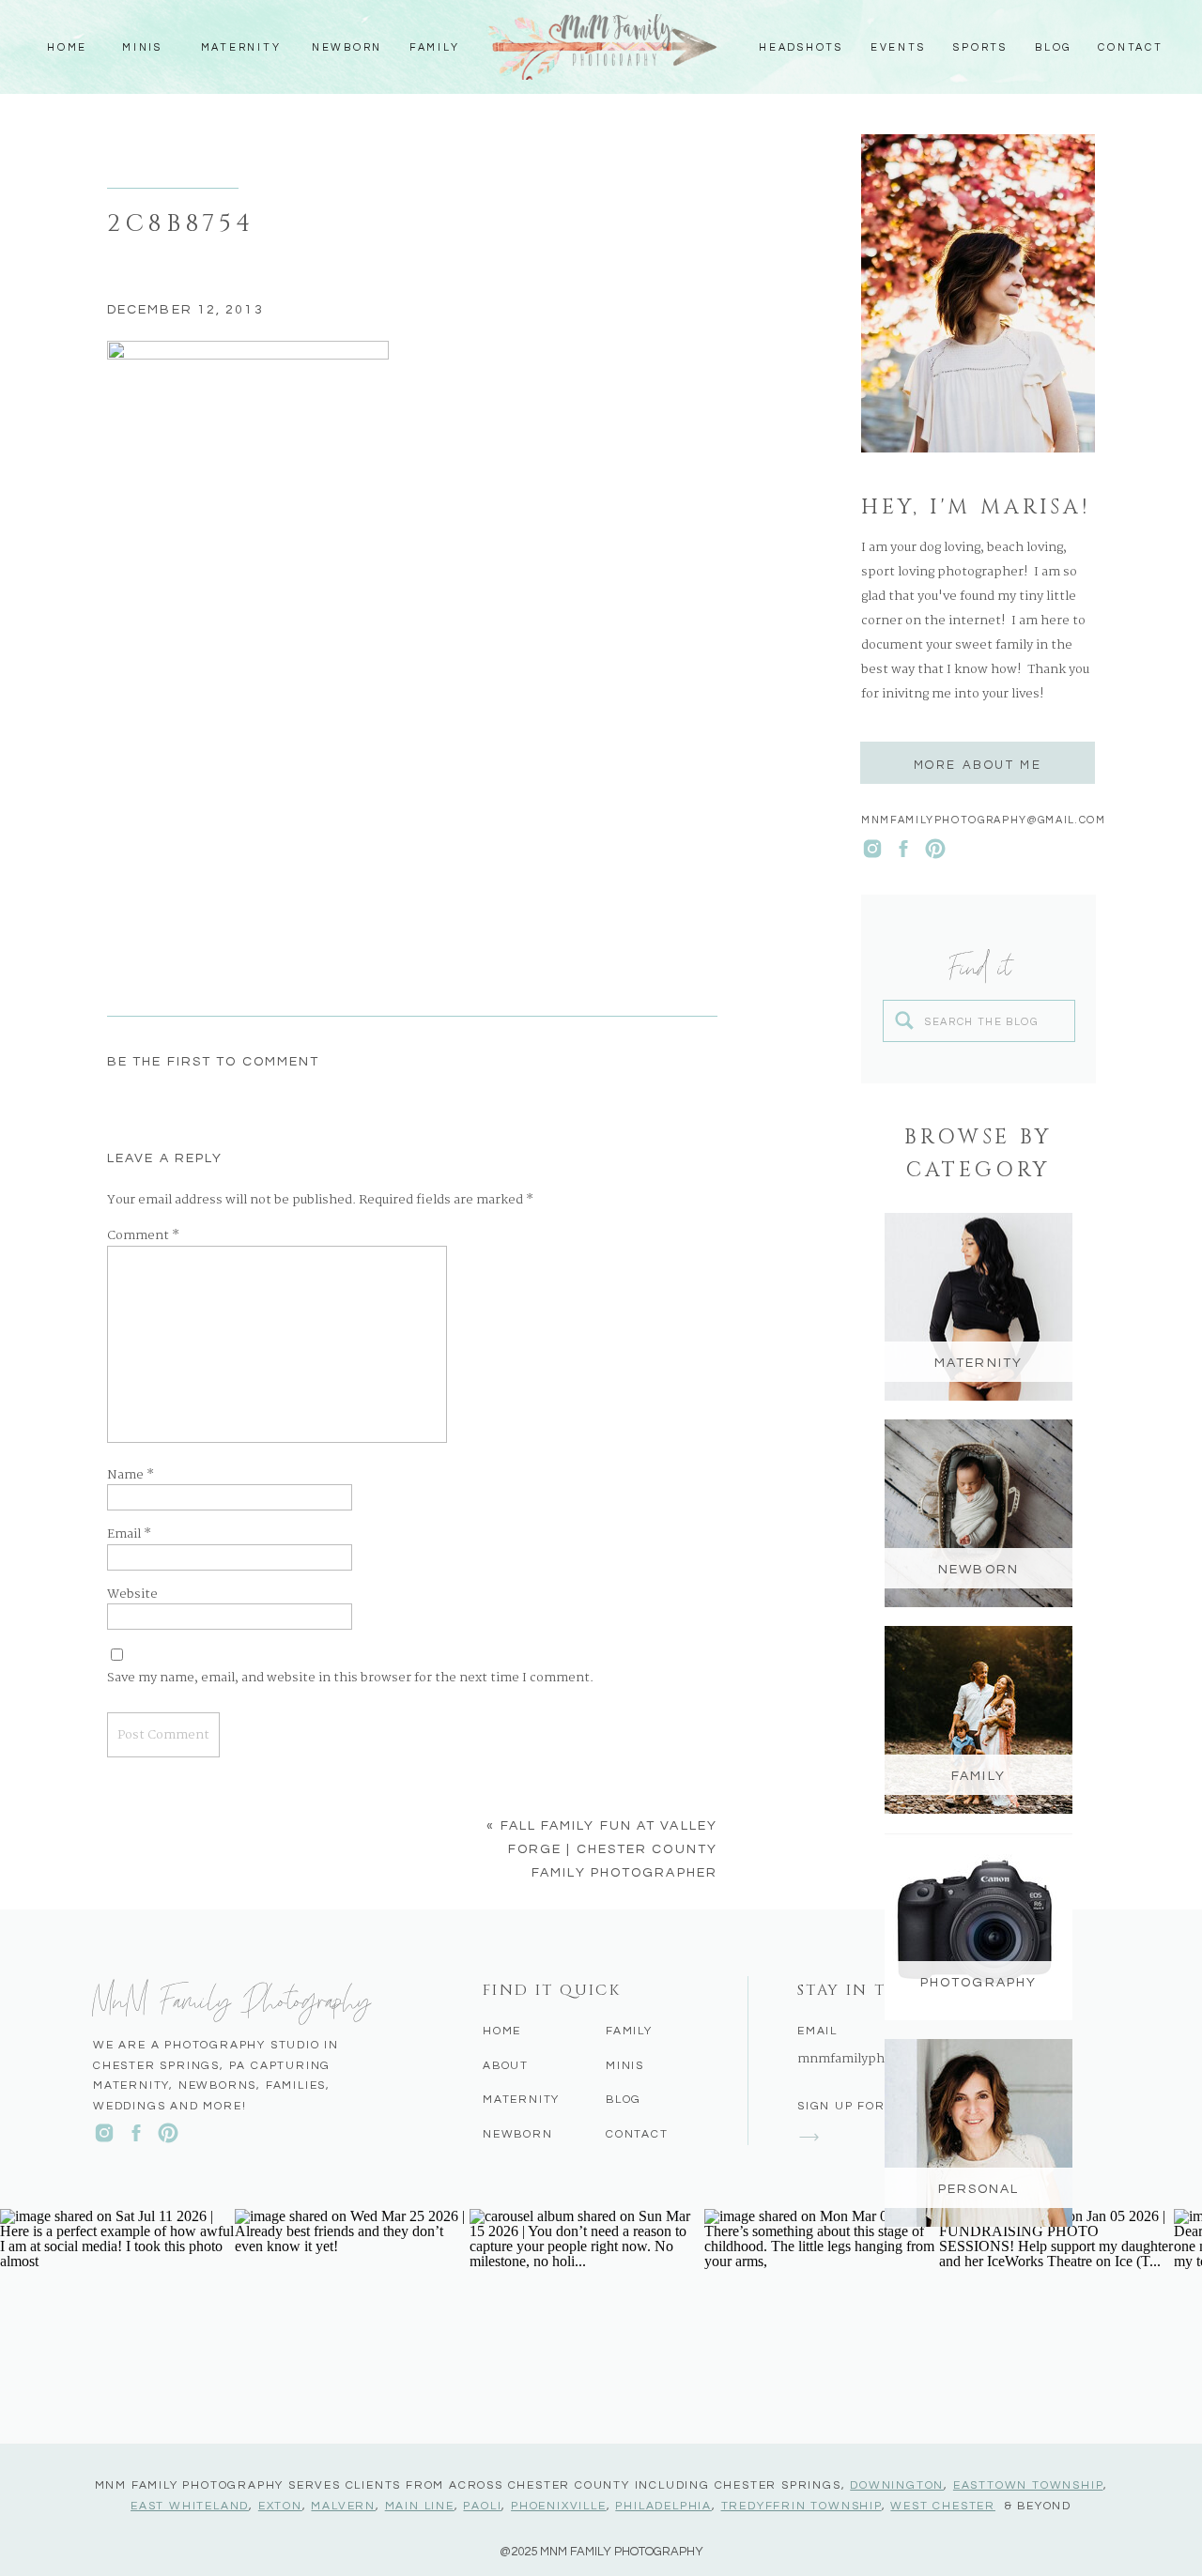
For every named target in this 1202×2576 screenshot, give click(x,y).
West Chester (943, 2506)
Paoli (482, 2506)
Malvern (343, 2506)
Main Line (420, 2506)
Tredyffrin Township (801, 2506)
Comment (143, 1236)
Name (131, 1476)
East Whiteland (190, 2506)
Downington (897, 2485)
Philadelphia (663, 2506)
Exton (280, 2506)
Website (132, 1595)
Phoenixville (559, 2506)
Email (129, 1535)
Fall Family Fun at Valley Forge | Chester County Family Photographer (609, 1849)
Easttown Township (1028, 2485)
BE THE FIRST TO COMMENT (213, 1062)
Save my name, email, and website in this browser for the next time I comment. (350, 1679)
